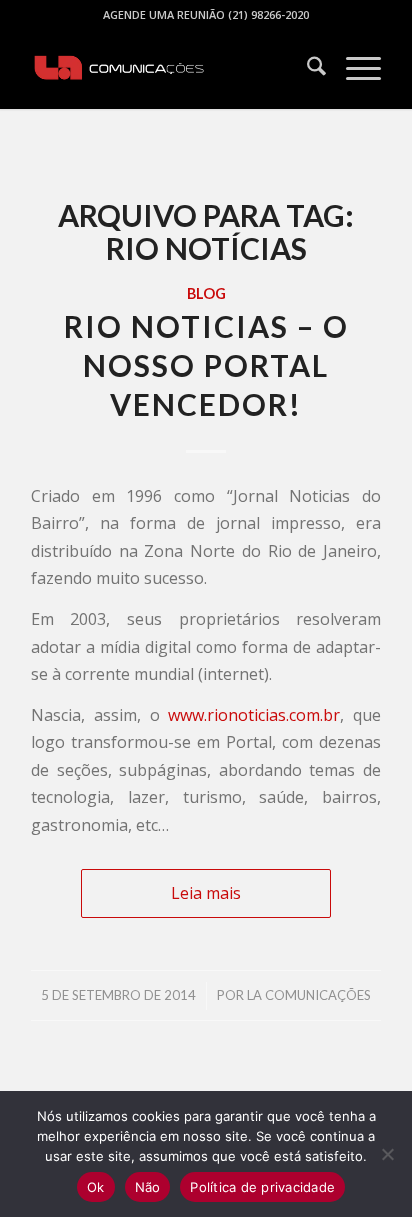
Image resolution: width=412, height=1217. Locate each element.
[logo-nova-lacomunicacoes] (171, 69)
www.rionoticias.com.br (254, 715)
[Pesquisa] (306, 69)
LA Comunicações (309, 995)
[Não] (387, 1154)
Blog (206, 293)
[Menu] (353, 69)
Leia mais (206, 893)
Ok (96, 1187)
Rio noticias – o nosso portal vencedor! (206, 365)
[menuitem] (306, 69)
